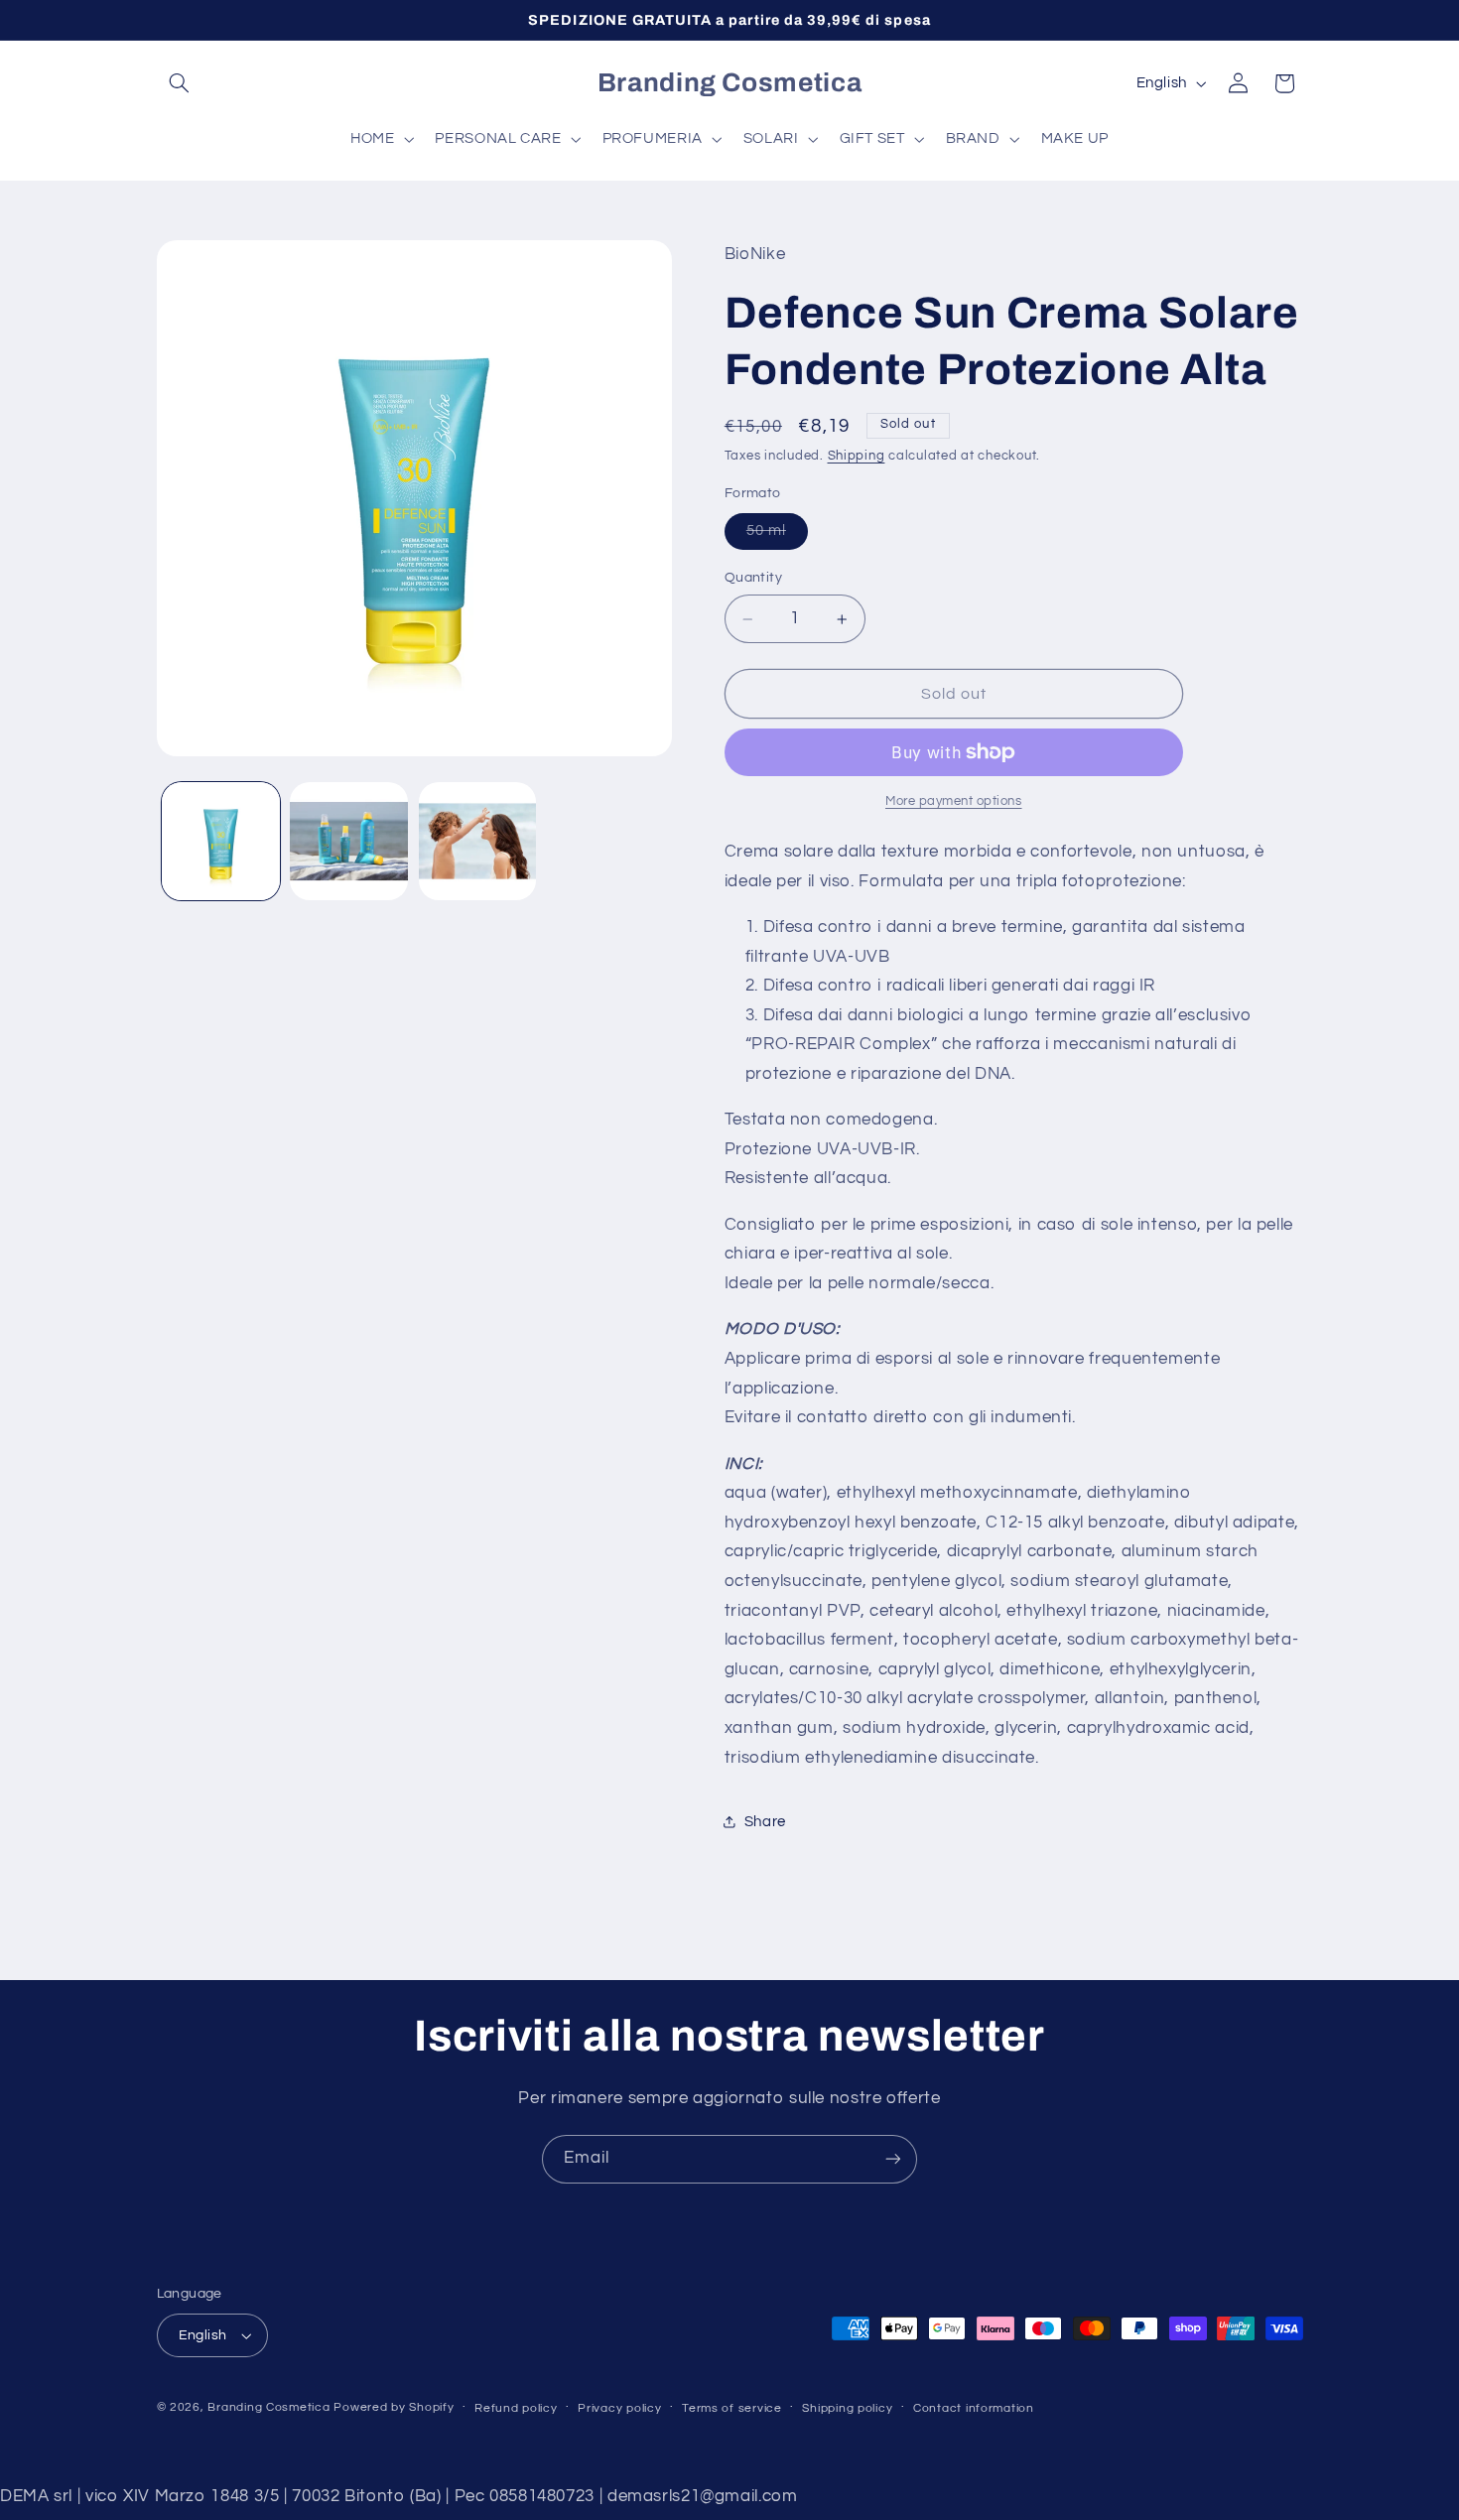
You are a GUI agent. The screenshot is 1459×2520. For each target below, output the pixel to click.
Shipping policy (847, 2408)
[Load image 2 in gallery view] (349, 841)
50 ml (777, 537)
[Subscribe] (893, 2159)
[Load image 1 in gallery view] (221, 841)
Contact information (974, 2408)
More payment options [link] (954, 801)
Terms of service (732, 2408)
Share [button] (765, 1822)
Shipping (857, 457)
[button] (180, 83)
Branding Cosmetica (268, 2407)
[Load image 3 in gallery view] (478, 841)
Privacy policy (619, 2408)
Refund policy (516, 2408)
